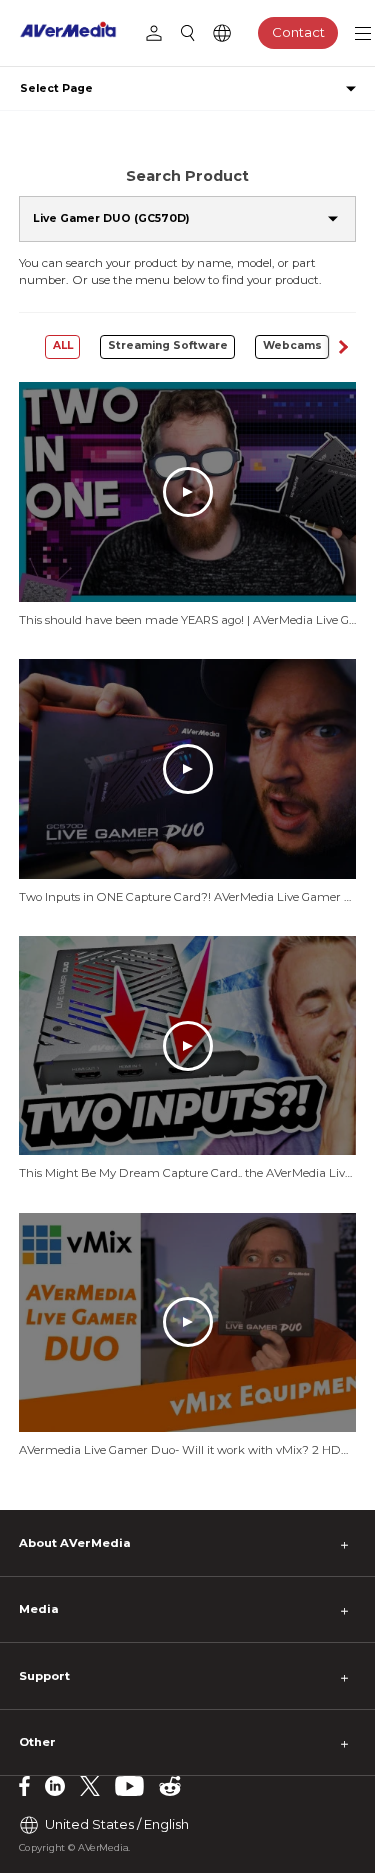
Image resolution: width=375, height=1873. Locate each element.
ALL (63, 345)
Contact (298, 32)
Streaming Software (168, 345)
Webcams (292, 345)
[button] (343, 347)
